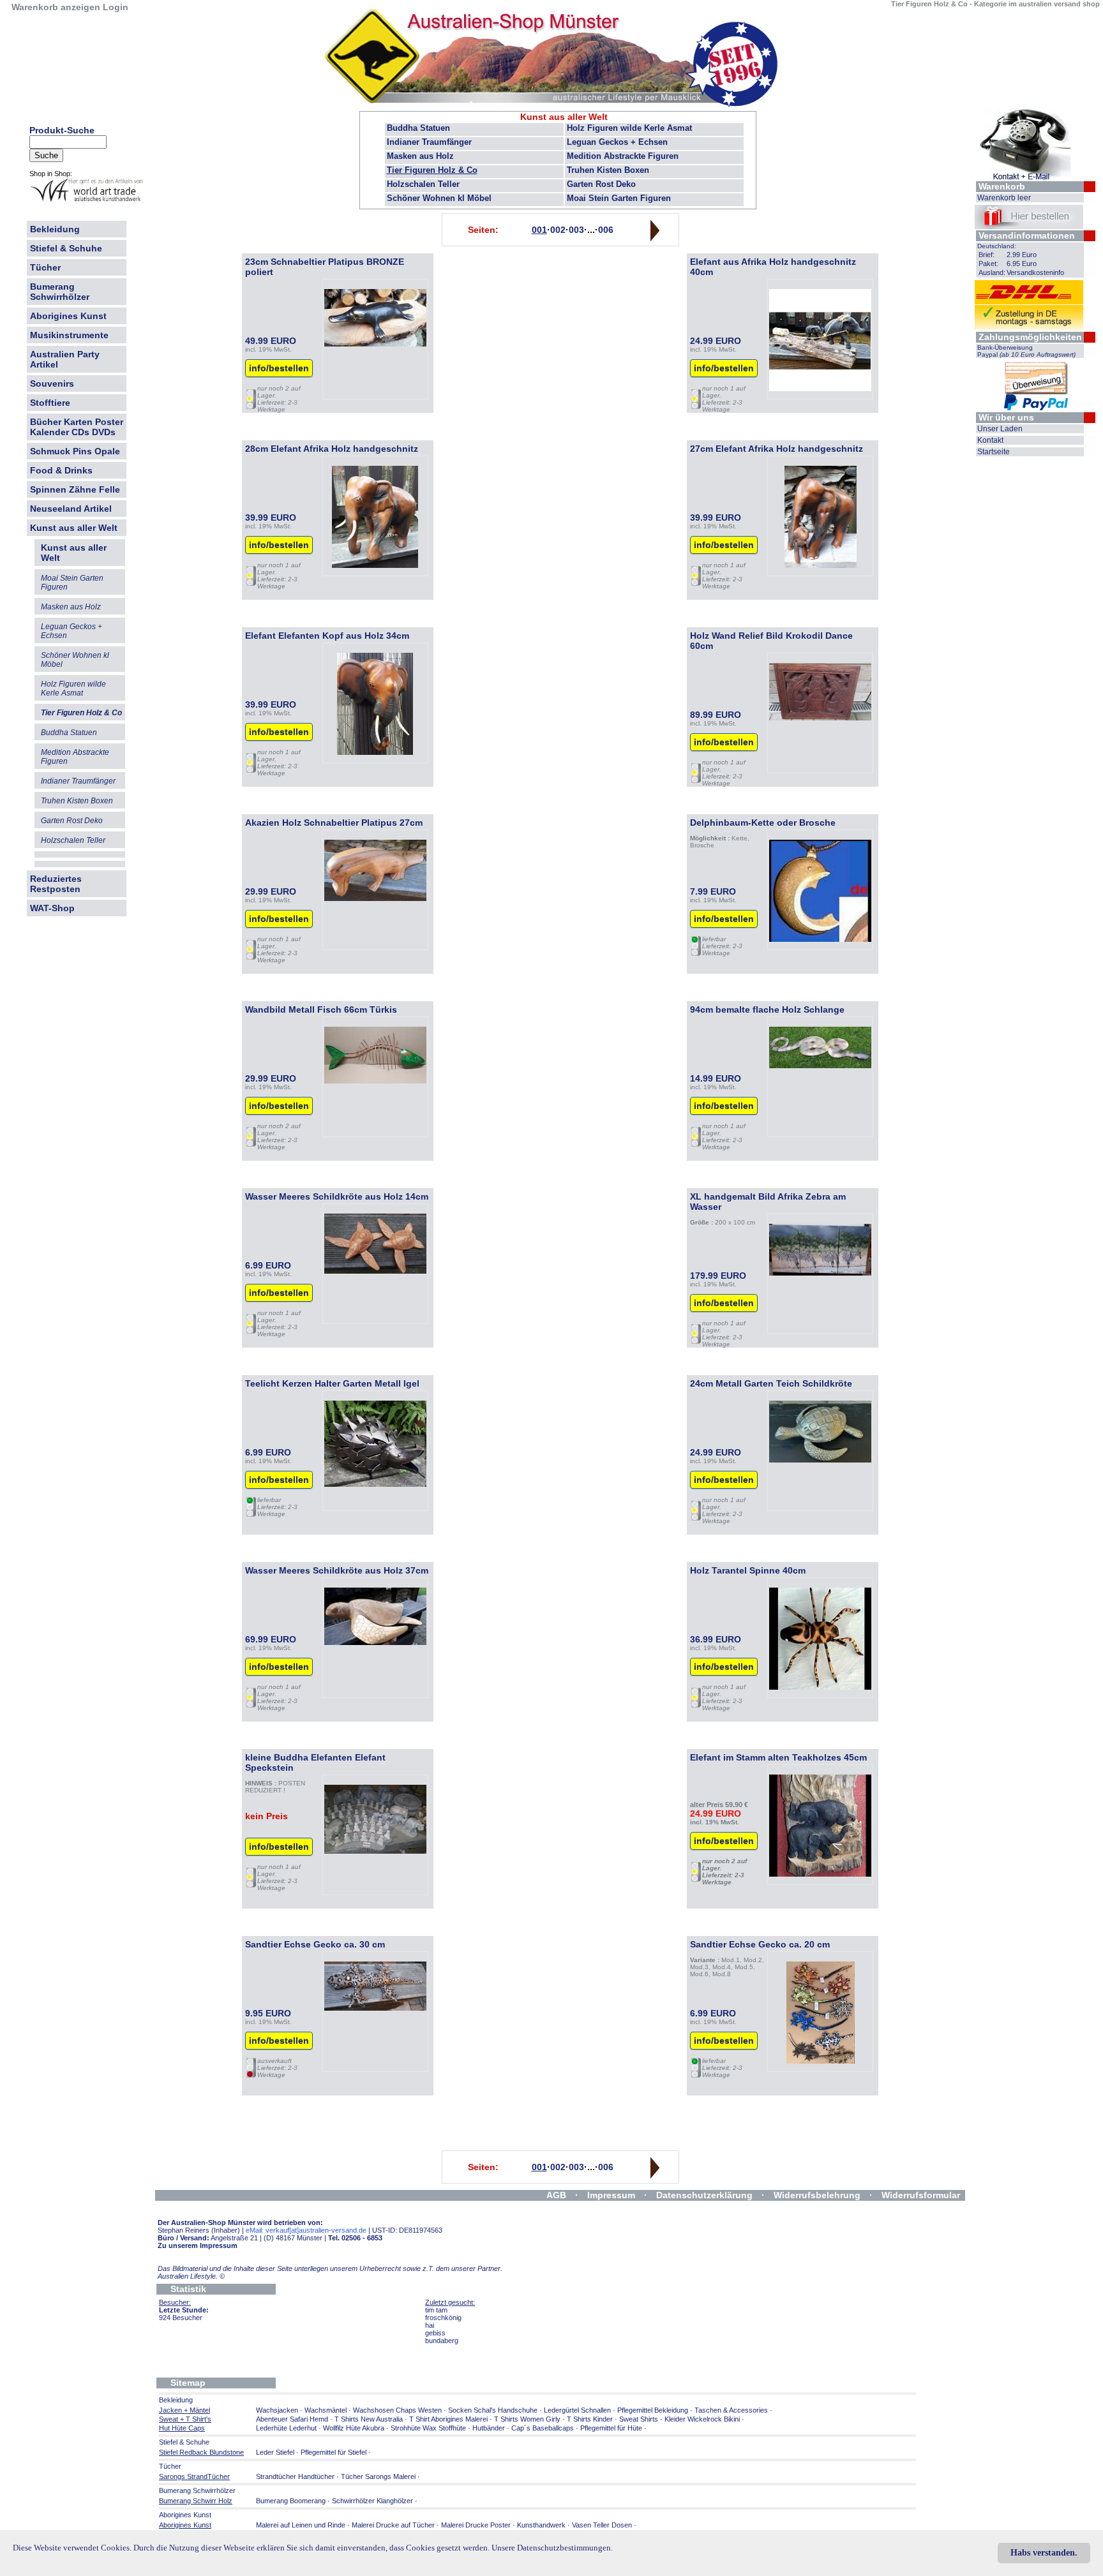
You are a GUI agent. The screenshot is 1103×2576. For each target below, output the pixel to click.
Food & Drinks (61, 470)
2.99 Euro (1022, 255)
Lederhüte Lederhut (286, 2428)
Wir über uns (1006, 417)
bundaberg (442, 2341)
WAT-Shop (52, 908)
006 (606, 230)
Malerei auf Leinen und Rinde (301, 2525)
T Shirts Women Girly (527, 2419)
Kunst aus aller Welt (74, 528)
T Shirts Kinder (590, 2419)
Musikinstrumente (69, 335)
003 (576, 230)
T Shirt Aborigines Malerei (448, 2419)
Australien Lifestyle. (191, 2276)
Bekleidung (55, 229)
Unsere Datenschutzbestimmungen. (552, 2548)
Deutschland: (997, 246)
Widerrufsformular (921, 2195)
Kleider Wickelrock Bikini (702, 2419)
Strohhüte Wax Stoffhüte (428, 2428)
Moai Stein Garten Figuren (619, 198)
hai (430, 2325)
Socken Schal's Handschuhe (493, 2410)
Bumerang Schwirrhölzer (60, 292)
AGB (556, 2195)
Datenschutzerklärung (704, 2195)
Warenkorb (1002, 186)
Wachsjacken (277, 2410)
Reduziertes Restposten (56, 884)
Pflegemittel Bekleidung (653, 2410)
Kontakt (990, 440)
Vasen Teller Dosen (602, 2525)
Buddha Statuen (418, 128)
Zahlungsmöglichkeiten (1030, 337)
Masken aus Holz (420, 156)
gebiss (435, 2333)
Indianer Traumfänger (429, 142)
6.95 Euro (1022, 264)
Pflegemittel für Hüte (611, 2428)
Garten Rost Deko (601, 184)
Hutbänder (490, 2428)
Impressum (611, 2195)
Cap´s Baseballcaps (543, 2428)
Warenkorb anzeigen (56, 7)
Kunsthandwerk (541, 2525)
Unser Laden (1000, 429)
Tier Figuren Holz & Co (432, 170)
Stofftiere (50, 403)
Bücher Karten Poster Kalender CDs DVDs (77, 427)
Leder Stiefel (276, 2452)
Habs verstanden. (1044, 2553)
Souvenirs (52, 383)
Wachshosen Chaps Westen (397, 2410)
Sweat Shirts (639, 2419)
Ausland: (992, 272)
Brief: (987, 255)
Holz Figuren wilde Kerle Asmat (629, 128)
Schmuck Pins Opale (75, 451)
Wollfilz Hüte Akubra (354, 2428)
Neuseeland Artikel (71, 509)
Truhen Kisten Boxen (608, 170)
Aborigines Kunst (68, 316)
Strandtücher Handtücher (295, 2476)
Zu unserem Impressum (198, 2245)
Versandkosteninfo (1035, 272)
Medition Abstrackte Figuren (623, 156)
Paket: (988, 264)
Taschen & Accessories (731, 2410)
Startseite (994, 452)
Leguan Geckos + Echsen (617, 142)
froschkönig (443, 2318)
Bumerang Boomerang (291, 2501)
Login (116, 7)
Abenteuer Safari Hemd (292, 2419)
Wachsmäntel (326, 2410)
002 (558, 230)
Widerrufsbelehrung (817, 2195)
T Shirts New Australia (369, 2419)
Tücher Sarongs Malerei (378, 2476)
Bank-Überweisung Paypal (1026, 351)
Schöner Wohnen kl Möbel (439, 198)
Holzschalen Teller (423, 184)
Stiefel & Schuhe (66, 248)
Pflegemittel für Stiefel (334, 2452)
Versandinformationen (1027, 235)
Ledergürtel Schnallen (577, 2410)
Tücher (45, 267)
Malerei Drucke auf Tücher (393, 2525)
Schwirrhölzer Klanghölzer (372, 2501)
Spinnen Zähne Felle (75, 489)
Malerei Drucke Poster (476, 2525)
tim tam (436, 2310)
